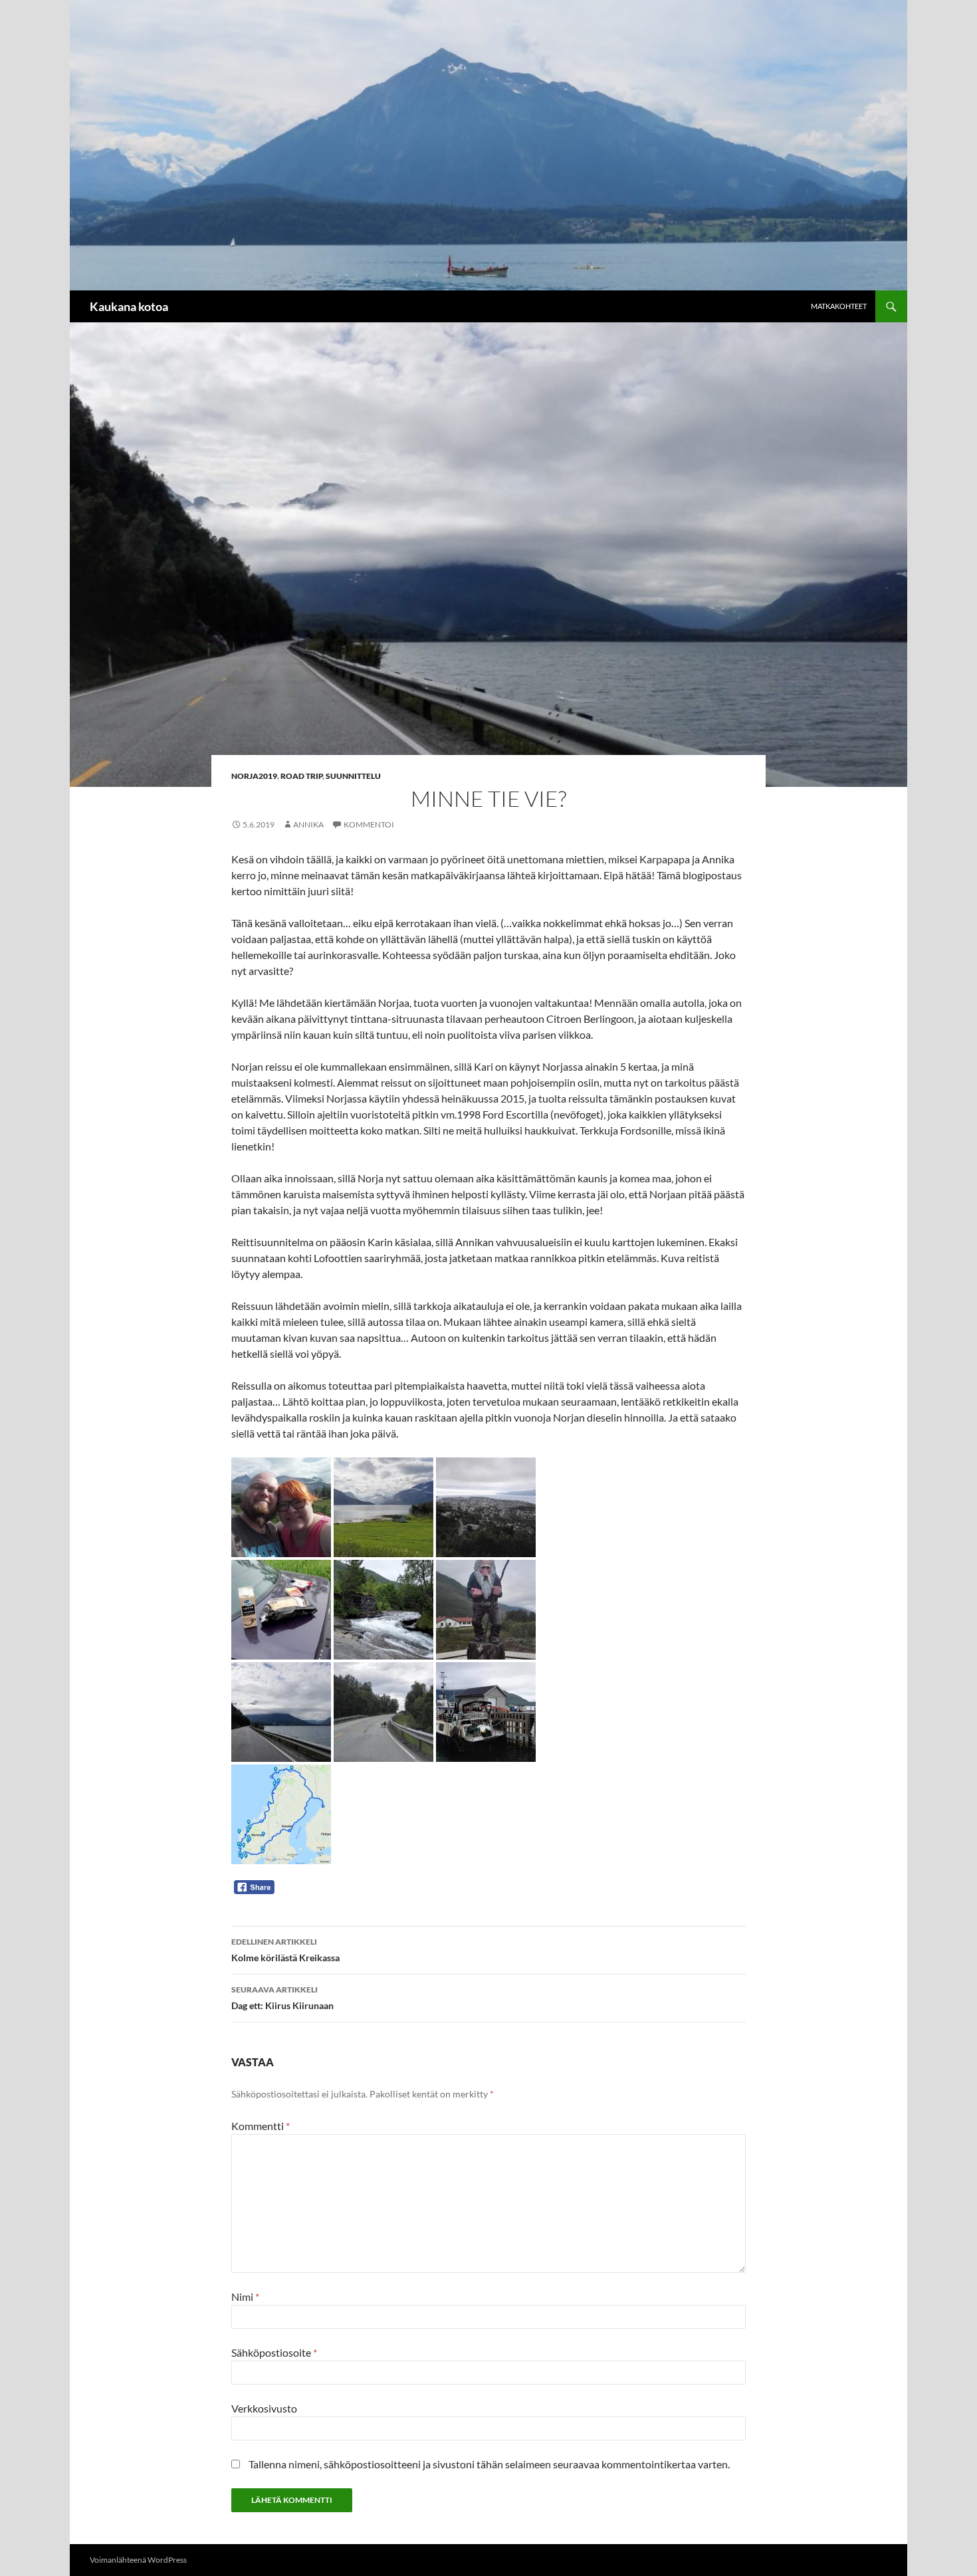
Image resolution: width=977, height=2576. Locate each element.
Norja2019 (254, 776)
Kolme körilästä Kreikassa (285, 1950)
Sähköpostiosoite (274, 2352)
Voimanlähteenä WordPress (138, 2560)
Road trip (301, 776)
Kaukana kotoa (129, 306)
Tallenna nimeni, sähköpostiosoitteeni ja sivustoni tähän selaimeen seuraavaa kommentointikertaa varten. (489, 2464)
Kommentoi (369, 824)
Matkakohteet (839, 306)
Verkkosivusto (264, 2408)
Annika (308, 824)
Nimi (245, 2297)
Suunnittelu (353, 776)
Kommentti (261, 2126)
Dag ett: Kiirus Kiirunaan (282, 1998)
